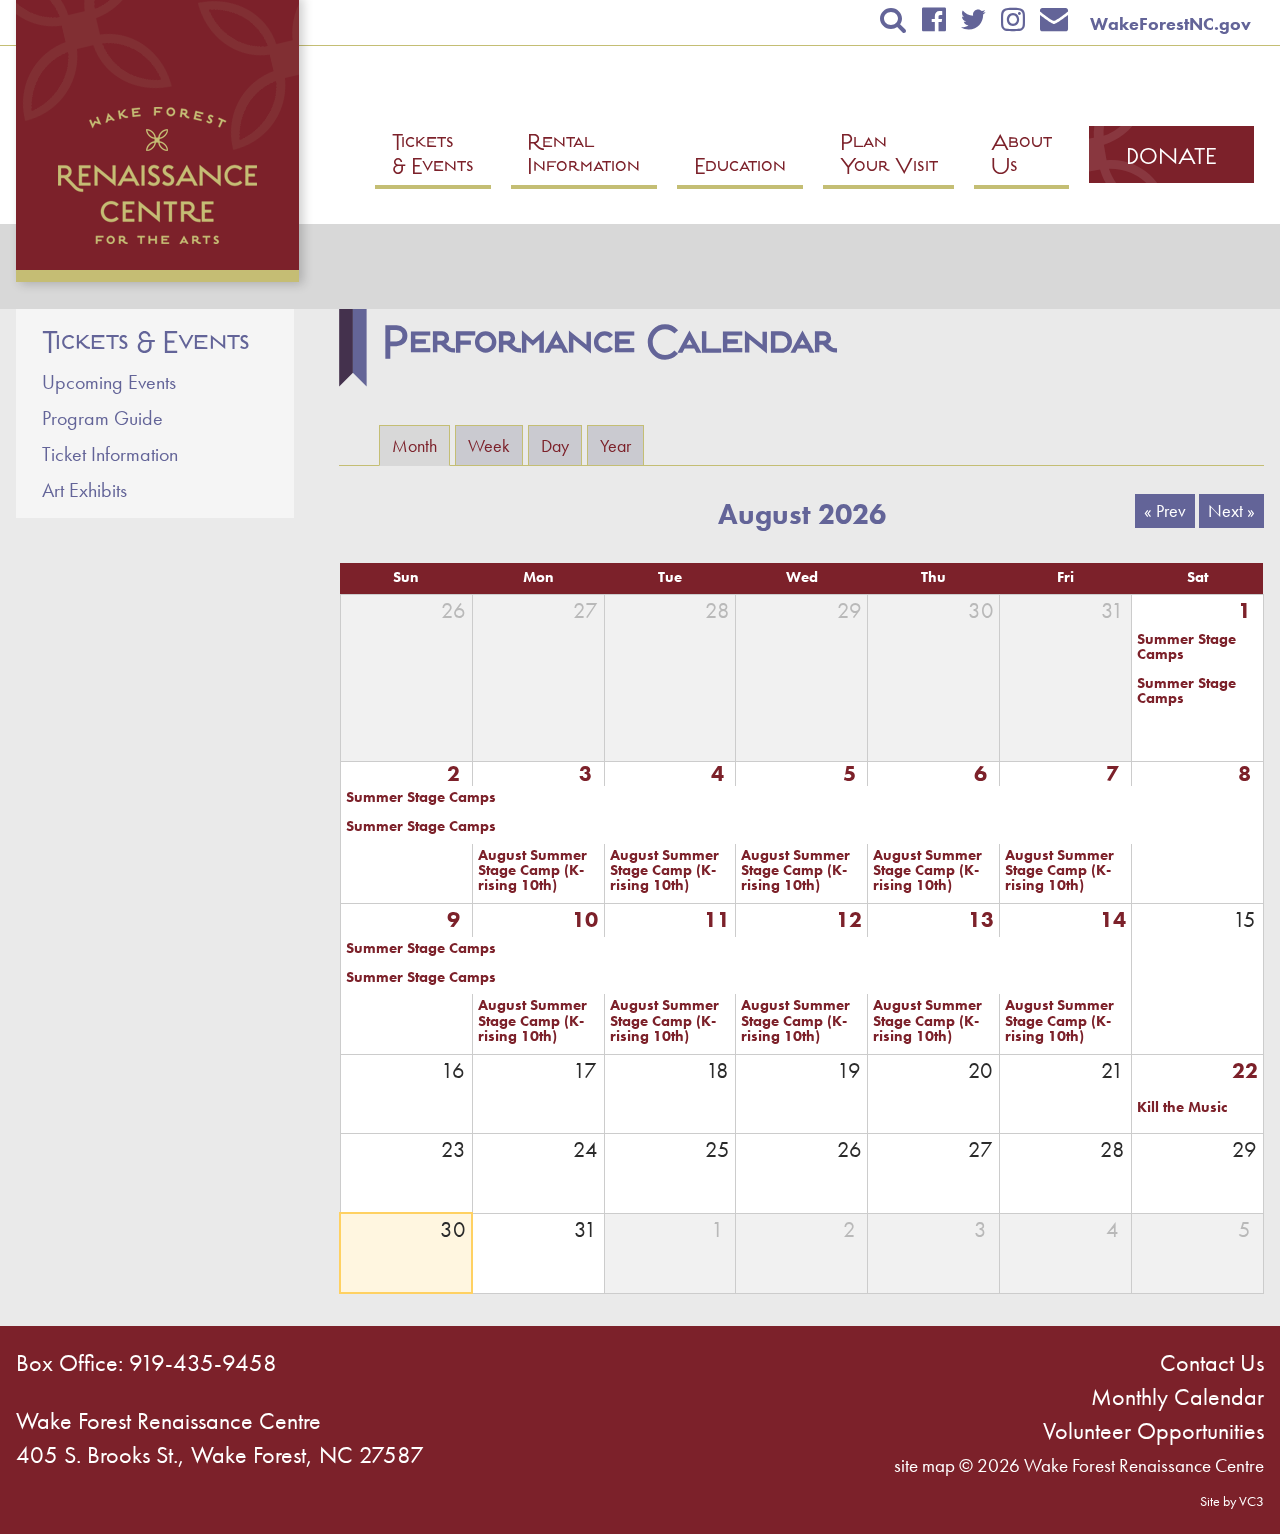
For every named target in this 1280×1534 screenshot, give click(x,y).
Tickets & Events (146, 343)
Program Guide (102, 418)
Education (740, 169)
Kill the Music (1182, 1107)
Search (893, 19)
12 (849, 920)
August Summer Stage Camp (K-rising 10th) (532, 871)
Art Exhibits (84, 490)
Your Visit (889, 157)
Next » (1231, 510)
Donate (1171, 159)
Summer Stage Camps (1186, 647)
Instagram (1012, 19)
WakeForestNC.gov (1170, 23)
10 (585, 920)
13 (981, 920)
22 (1245, 1071)
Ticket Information (110, 454)
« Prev (1165, 510)
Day (555, 445)
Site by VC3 (1232, 1501)
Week (489, 445)
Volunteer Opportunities (1153, 1430)
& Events (433, 157)
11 (717, 920)
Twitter (973, 19)
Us (1021, 157)
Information (583, 157)
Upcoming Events (109, 382)
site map (924, 1465)
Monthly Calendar (1177, 1396)
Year (615, 445)
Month (421, 445)
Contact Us (1212, 1362)
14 (1113, 920)
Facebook (933, 19)
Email (1054, 19)
